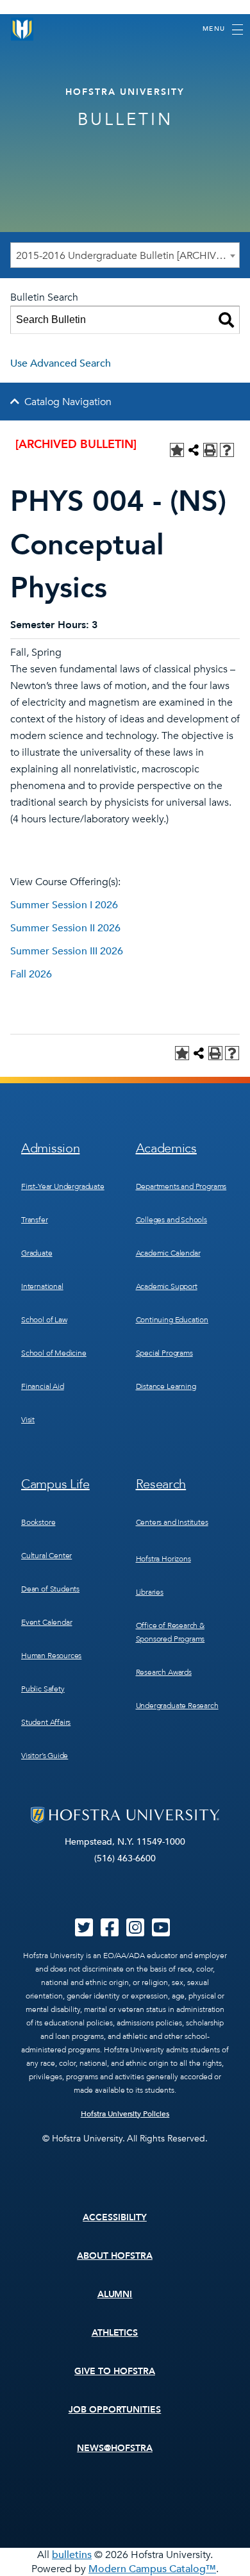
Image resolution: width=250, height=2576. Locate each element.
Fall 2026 (31, 974)
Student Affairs (46, 1722)
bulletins (72, 2555)
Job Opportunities (115, 2410)
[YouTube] (161, 1932)
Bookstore (38, 1522)
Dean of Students (50, 1589)
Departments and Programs (181, 1186)
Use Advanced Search (61, 363)
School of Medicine (54, 1353)
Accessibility (115, 2217)
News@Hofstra (115, 2448)
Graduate (37, 1253)
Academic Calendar (168, 1253)
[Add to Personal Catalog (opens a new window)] (177, 450)
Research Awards (164, 1672)
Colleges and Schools (171, 1220)
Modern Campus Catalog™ (152, 2569)
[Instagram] (135, 1932)
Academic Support (167, 1286)
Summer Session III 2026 (67, 951)
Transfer (35, 1220)
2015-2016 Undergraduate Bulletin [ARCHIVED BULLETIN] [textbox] (128, 256)
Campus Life (55, 1484)
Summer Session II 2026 (65, 928)
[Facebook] (110, 1932)
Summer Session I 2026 (64, 905)
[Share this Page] (194, 450)
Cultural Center (46, 1556)
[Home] (22, 29)
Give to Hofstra (115, 2371)
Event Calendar (46, 1622)
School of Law (44, 1320)
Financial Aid (43, 1386)
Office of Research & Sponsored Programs (171, 1632)
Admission (50, 1148)
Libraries (150, 1592)
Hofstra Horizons (163, 1559)
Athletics (115, 2333)
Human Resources (51, 1656)
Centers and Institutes (172, 1522)
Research (161, 1484)
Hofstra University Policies (125, 2114)
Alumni (115, 2294)
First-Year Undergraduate (63, 1186)
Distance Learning (166, 1386)
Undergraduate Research (177, 1706)
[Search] (226, 320)
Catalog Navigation (68, 402)
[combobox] (125, 255)
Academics (166, 1148)
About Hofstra (115, 2256)
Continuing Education (172, 1320)
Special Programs (164, 1353)
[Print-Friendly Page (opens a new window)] (210, 450)
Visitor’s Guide (45, 1756)
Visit (28, 1420)
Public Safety (43, 1689)
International (42, 1286)
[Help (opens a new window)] (227, 450)
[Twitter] (84, 1932)
